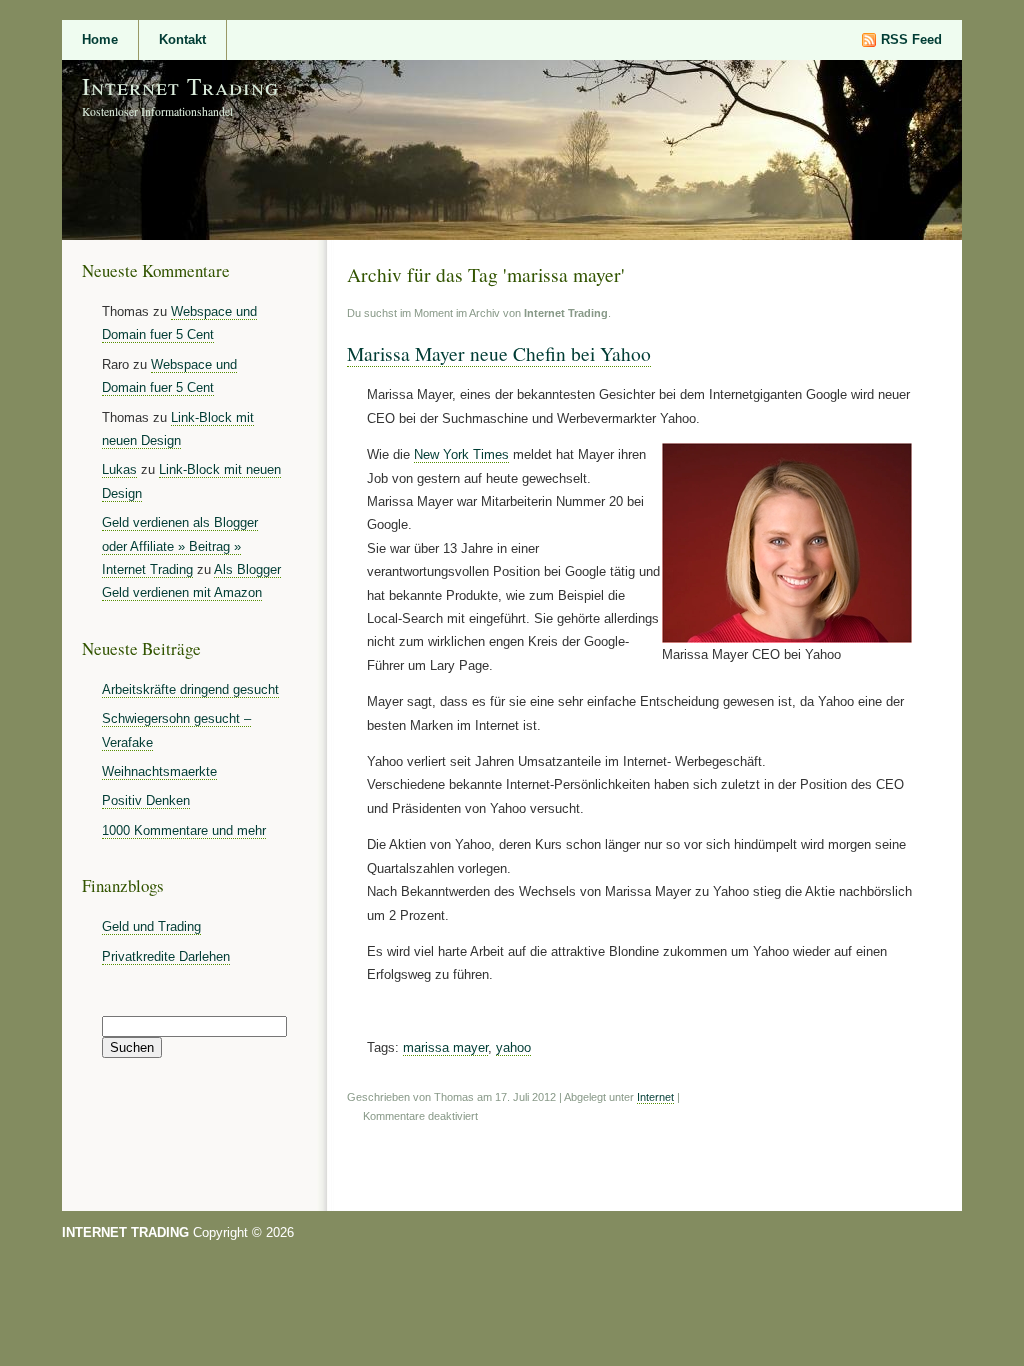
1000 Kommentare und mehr (184, 830)
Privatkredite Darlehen (166, 956)
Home (100, 39)
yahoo (513, 1047)
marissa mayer (445, 1047)
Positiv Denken (146, 800)
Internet (655, 1097)
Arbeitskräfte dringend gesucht (190, 689)
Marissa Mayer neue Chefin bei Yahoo (499, 353)
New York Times (461, 454)
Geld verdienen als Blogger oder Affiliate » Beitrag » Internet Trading (180, 546)
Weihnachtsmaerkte (159, 771)
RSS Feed (911, 39)
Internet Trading (180, 86)
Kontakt (182, 39)
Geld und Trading (151, 926)
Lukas (119, 469)
